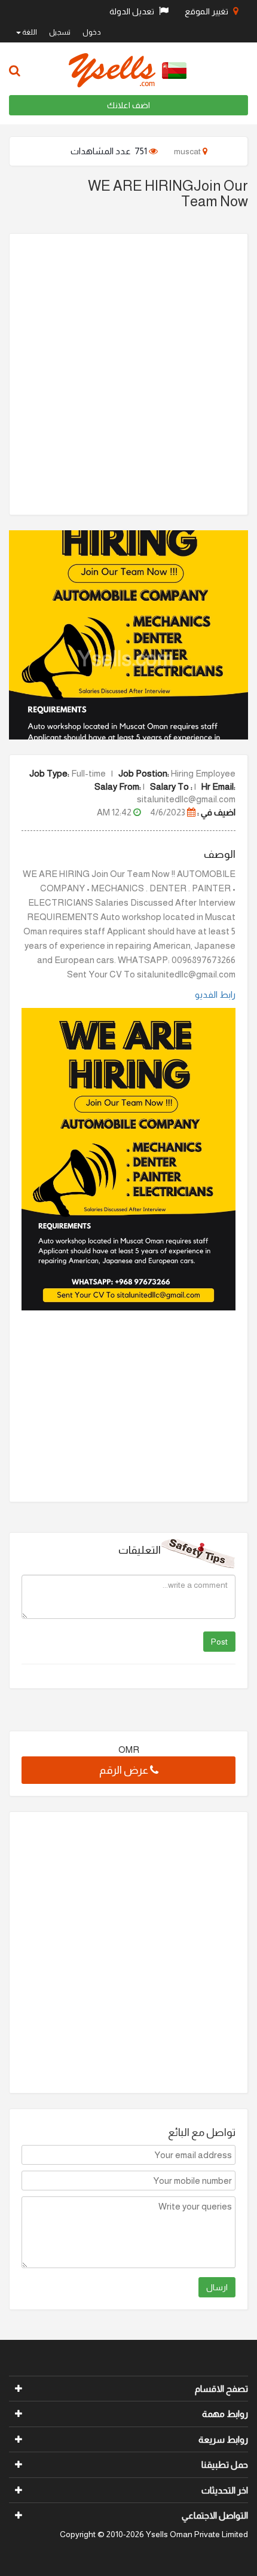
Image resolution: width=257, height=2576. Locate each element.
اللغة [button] (29, 32)
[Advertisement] (128, 374)
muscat (188, 151)
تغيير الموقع (207, 11)
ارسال (217, 2287)
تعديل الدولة (133, 11)
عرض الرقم (125, 1770)
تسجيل (60, 32)
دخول (92, 32)
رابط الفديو (215, 994)
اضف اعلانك (128, 105)
